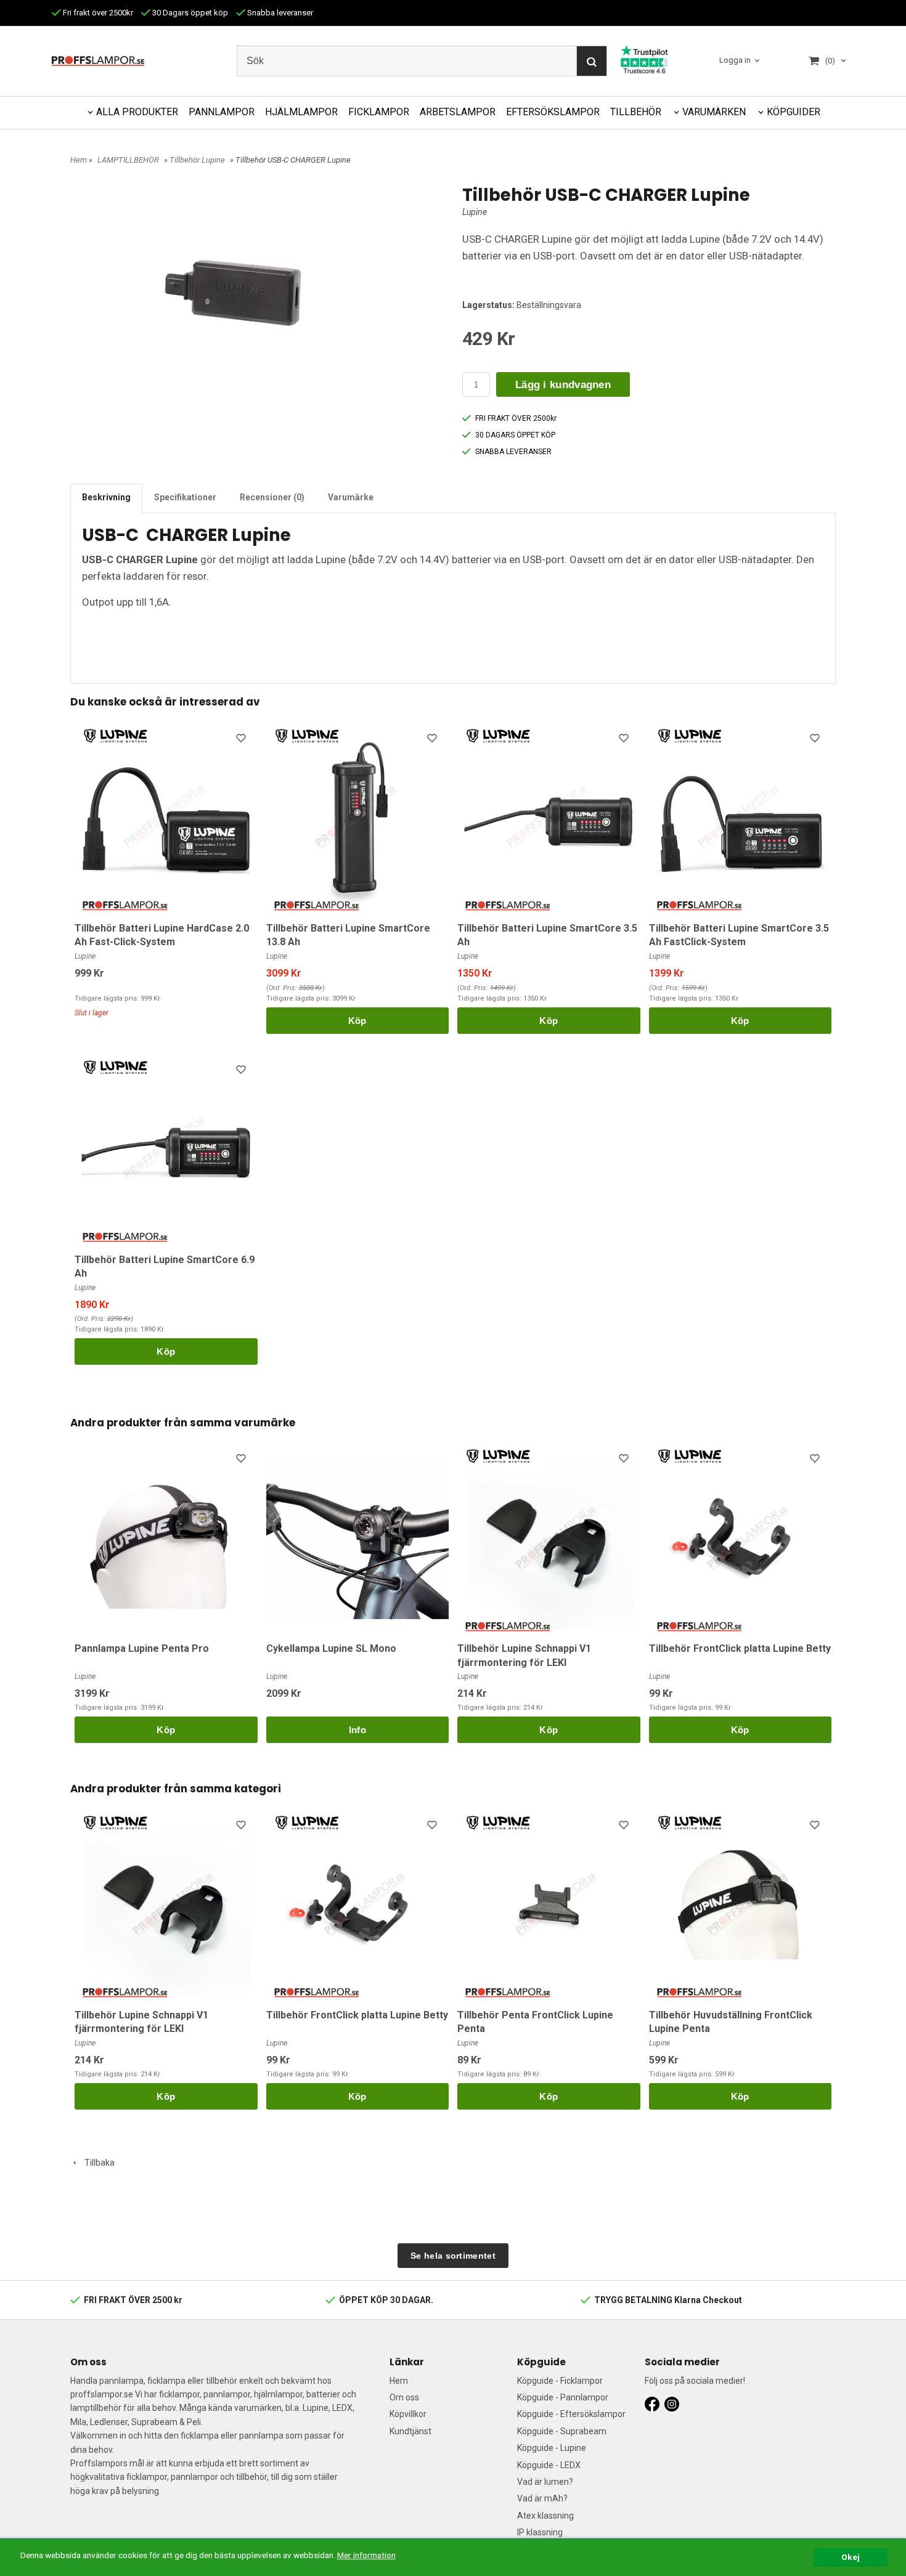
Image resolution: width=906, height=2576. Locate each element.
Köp (357, 1021)
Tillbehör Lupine (197, 160)
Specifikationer (185, 497)
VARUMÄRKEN (714, 112)
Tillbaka (97, 2163)
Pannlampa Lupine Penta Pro (142, 1648)
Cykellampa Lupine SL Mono (331, 1648)
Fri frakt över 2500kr (97, 13)
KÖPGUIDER (794, 112)
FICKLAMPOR (379, 112)
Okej (851, 2557)
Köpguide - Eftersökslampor (571, 2414)
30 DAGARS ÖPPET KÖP (515, 435)
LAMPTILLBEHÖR (128, 160)
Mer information (366, 2555)
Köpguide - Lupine (552, 2448)
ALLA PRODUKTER (137, 112)
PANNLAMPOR (222, 112)
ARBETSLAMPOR (458, 112)
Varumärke (351, 497)
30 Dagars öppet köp (189, 13)
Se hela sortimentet (453, 2256)
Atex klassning (545, 2516)
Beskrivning (106, 497)
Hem (79, 160)
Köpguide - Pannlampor (563, 2397)
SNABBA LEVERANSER (513, 452)
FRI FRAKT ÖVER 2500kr (516, 418)
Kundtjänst (410, 2431)
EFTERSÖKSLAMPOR (553, 112)
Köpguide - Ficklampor (560, 2381)
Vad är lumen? (545, 2482)
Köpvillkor (408, 2414)
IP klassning (540, 2532)
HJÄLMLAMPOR (301, 112)
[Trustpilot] (644, 59)
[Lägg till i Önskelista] (242, 740)
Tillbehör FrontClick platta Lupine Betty (740, 1648)
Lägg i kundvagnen (563, 385)
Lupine (475, 212)
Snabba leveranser (279, 13)
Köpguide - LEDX (549, 2465)
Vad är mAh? (542, 2498)
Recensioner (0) (272, 497)
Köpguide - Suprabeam (562, 2431)
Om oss (404, 2397)
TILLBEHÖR (636, 112)
